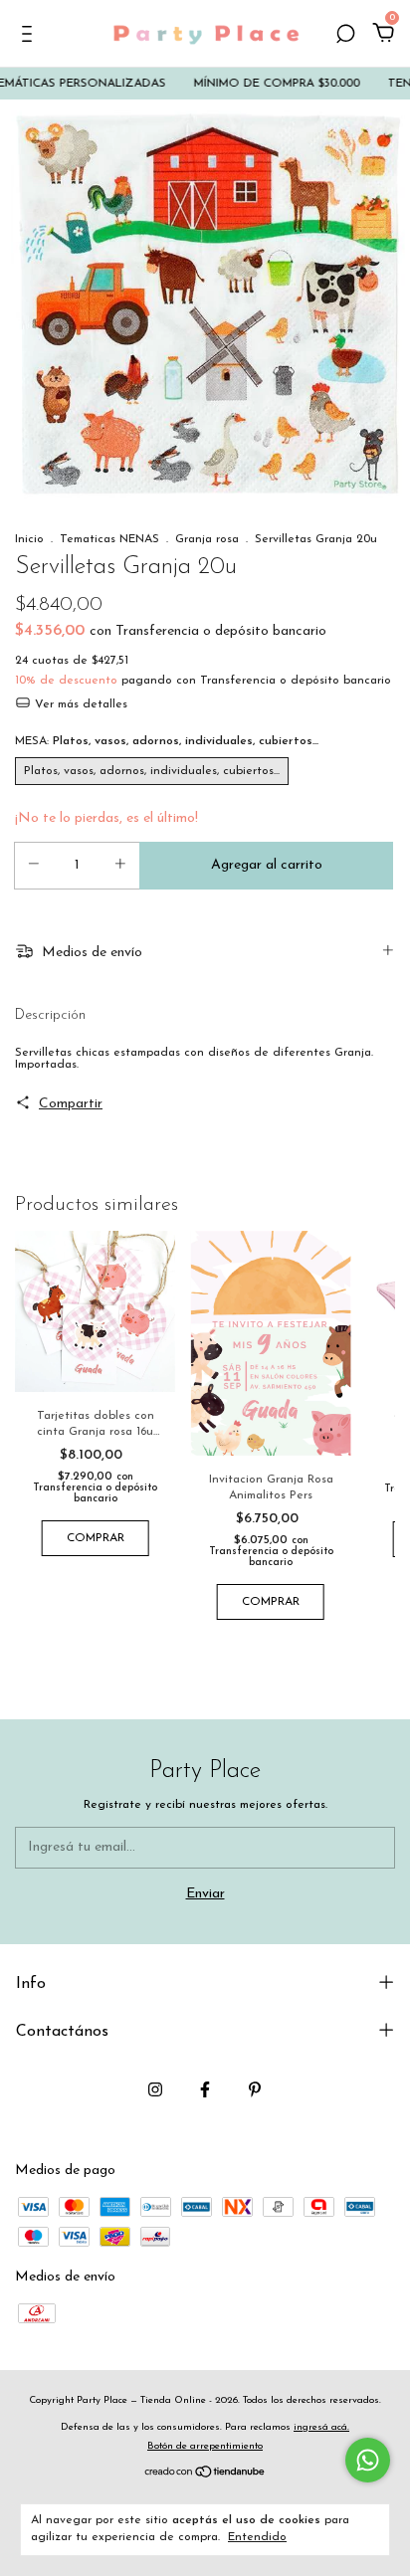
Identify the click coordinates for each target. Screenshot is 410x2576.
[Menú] (30, 36)
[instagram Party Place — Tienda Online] (155, 2089)
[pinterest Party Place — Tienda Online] (255, 2089)
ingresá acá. (321, 2427)
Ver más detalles (79, 704)
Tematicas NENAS (109, 539)
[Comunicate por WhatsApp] (368, 2460)
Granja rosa (207, 539)
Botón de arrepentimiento (205, 2446)
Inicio (29, 539)
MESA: (167, 741)
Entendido (257, 2537)
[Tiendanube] (205, 2475)
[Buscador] (345, 36)
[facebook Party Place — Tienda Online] (205, 2089)
